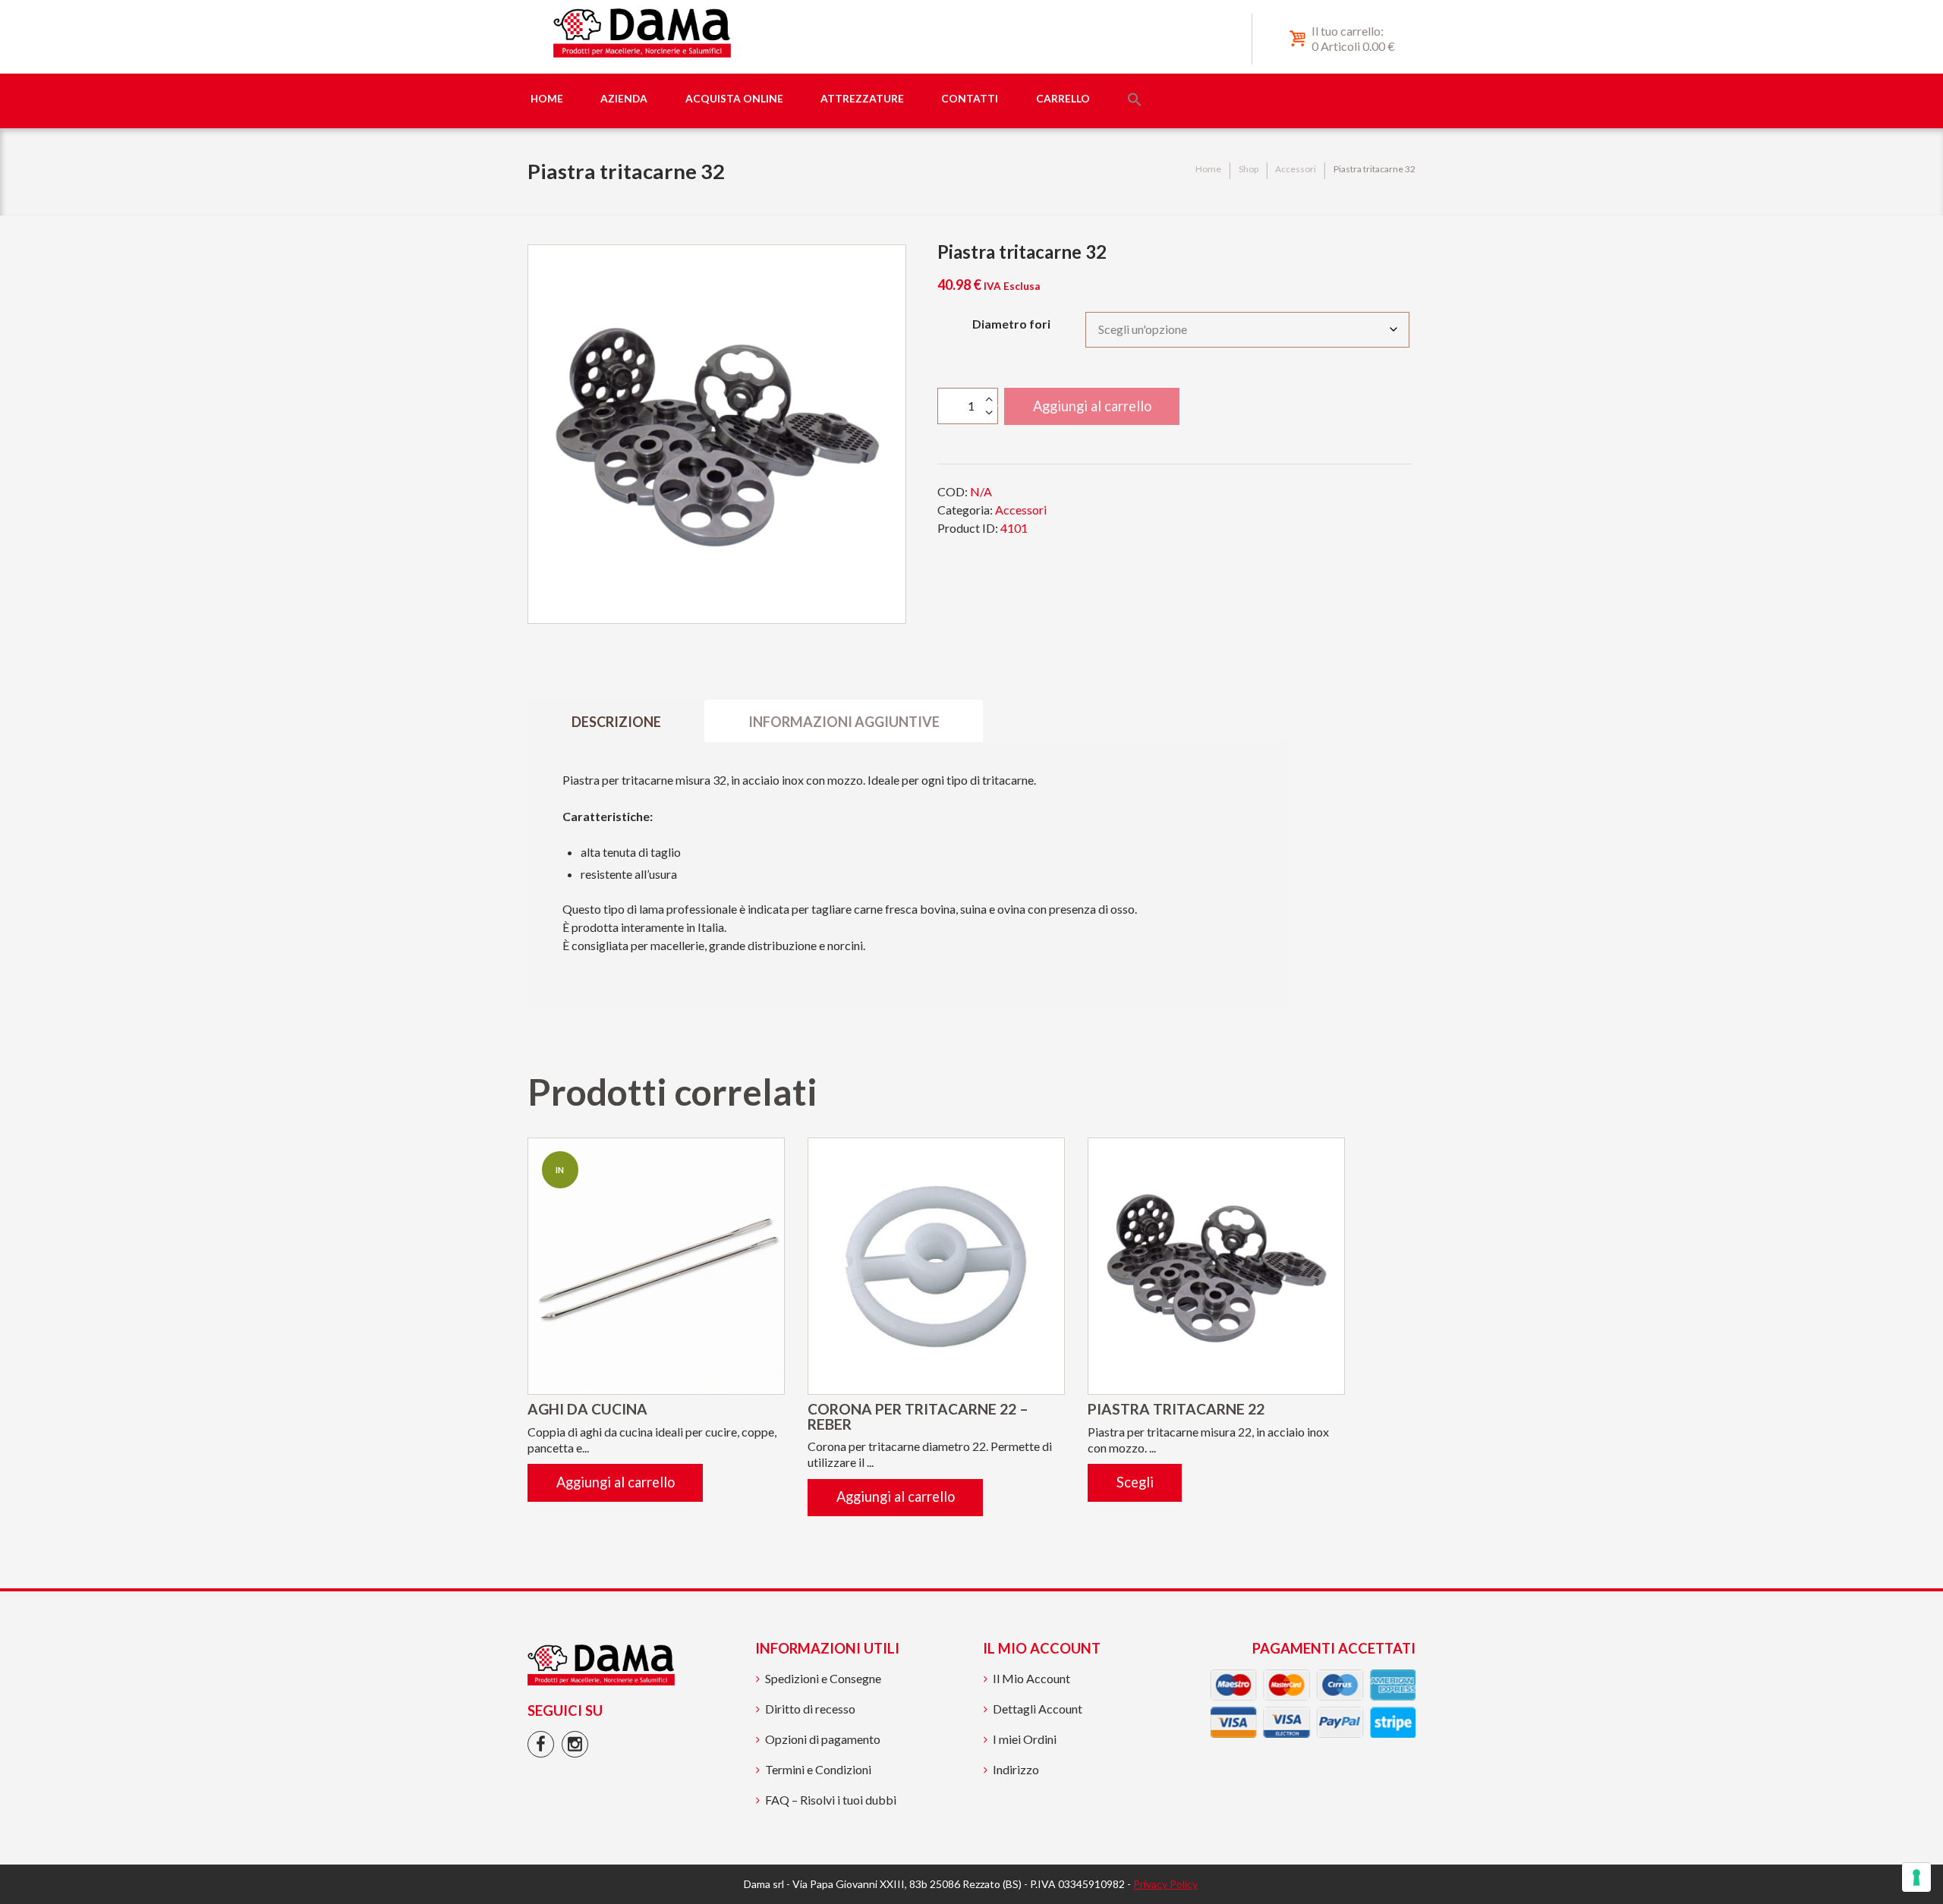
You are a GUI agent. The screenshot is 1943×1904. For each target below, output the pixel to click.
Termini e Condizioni (818, 1769)
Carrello (1063, 98)
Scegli (1135, 1482)
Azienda (624, 98)
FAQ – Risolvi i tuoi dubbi (831, 1800)
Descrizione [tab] (616, 722)
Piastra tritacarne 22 (1176, 1409)
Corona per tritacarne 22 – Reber (918, 1416)
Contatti (970, 98)
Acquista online (734, 98)
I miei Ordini (1025, 1739)
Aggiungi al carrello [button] (616, 1482)
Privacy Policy (1165, 1884)
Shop (1249, 169)
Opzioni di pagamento (823, 1739)
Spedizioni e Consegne (823, 1678)
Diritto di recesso (810, 1709)
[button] (1134, 101)
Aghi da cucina (587, 1409)
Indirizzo (1016, 1769)
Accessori (1296, 169)
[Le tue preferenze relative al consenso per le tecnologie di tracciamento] (1916, 1877)
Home (547, 98)
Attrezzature (862, 98)
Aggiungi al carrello (1092, 406)
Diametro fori (1011, 324)
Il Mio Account (1031, 1678)
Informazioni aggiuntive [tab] (844, 722)
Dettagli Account (1038, 1709)
